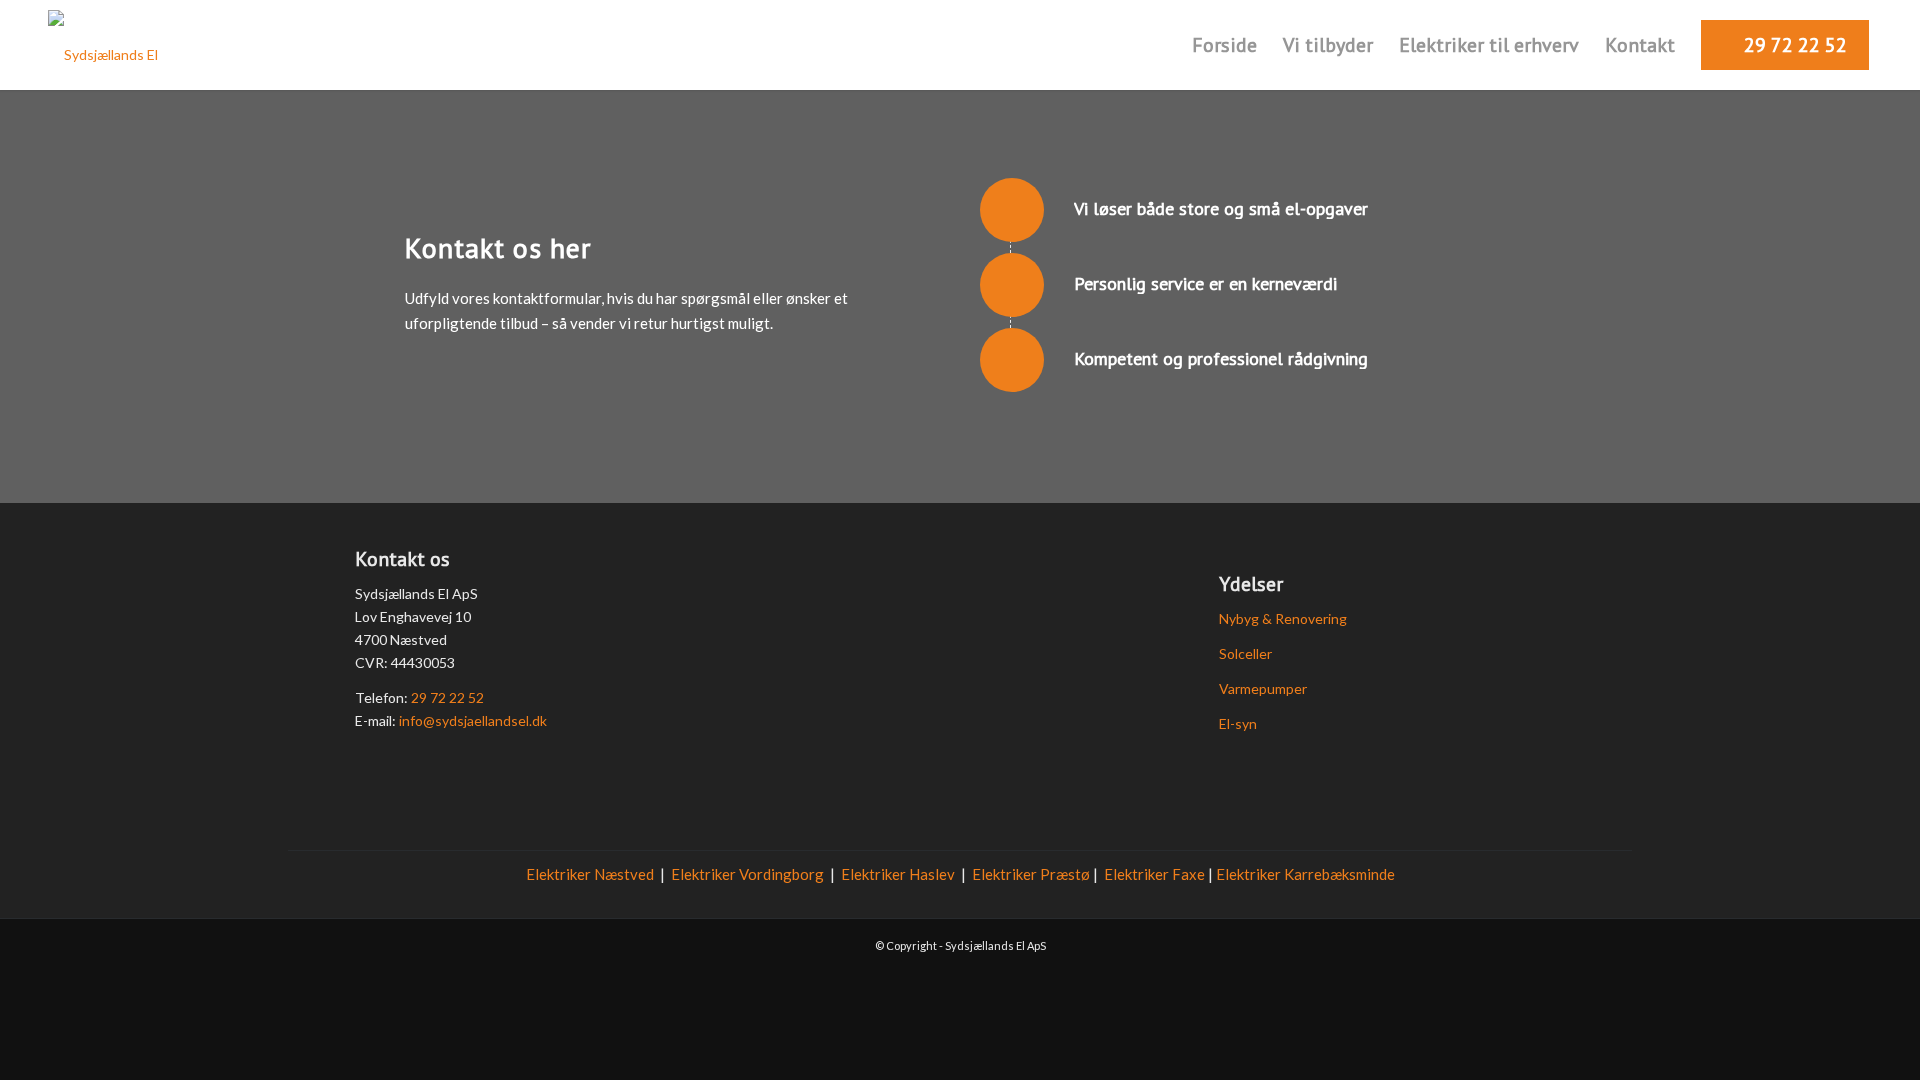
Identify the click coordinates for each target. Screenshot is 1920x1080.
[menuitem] (1224, 45)
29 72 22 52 (447, 697)
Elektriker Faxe (1154, 874)
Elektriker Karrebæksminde (1305, 874)
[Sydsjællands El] (103, 45)
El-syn (1238, 723)
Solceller (1245, 653)
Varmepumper (1263, 688)
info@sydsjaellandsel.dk (473, 720)
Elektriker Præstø (1031, 874)
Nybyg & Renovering (1283, 618)
